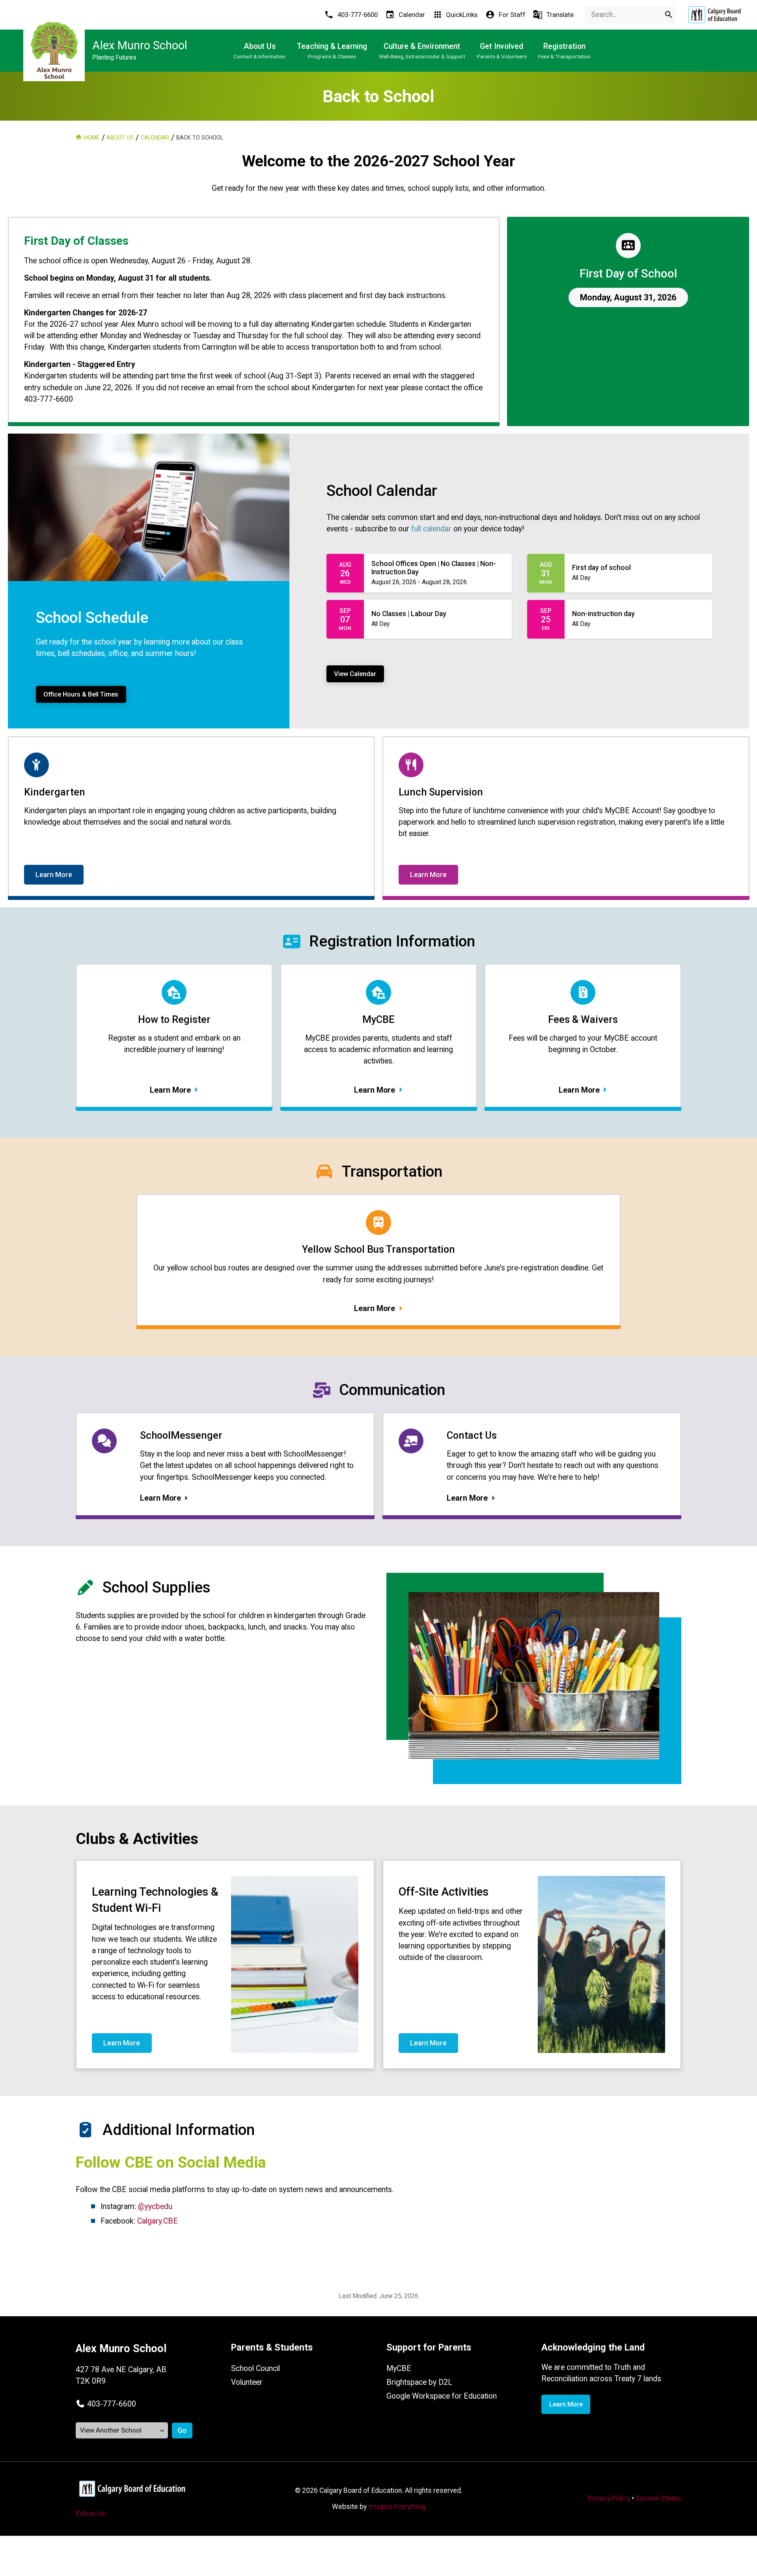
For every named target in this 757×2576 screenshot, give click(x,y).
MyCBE (399, 2368)
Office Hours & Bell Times (81, 694)
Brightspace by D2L (419, 2382)
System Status (658, 2498)
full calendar (431, 529)
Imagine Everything (397, 2507)
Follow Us (90, 2514)
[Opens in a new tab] (714, 15)
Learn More (54, 875)
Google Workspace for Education (442, 2396)
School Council (255, 2368)
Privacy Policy (609, 2498)
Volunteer (247, 2382)
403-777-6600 (112, 2404)
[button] (106, 2404)
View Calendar (355, 674)
